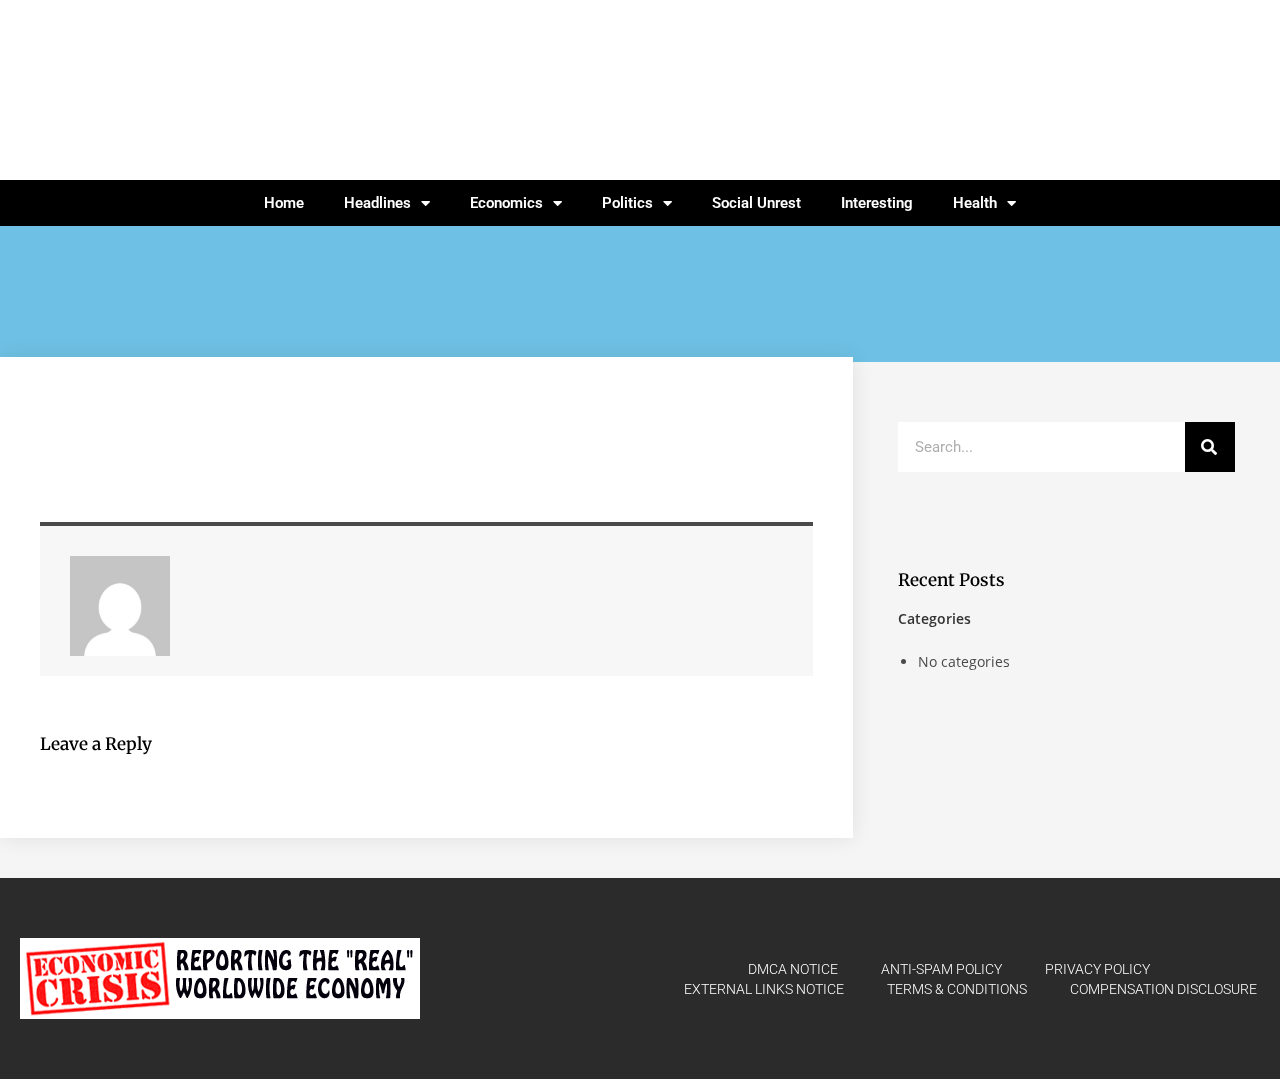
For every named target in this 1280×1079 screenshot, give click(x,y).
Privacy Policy (1097, 969)
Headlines (377, 203)
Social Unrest (756, 203)
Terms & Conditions (957, 989)
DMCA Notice (793, 969)
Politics (627, 203)
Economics (506, 203)
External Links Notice (764, 989)
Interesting (877, 203)
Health (975, 203)
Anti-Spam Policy (941, 969)
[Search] (1210, 447)
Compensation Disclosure (1163, 989)
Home (284, 203)
